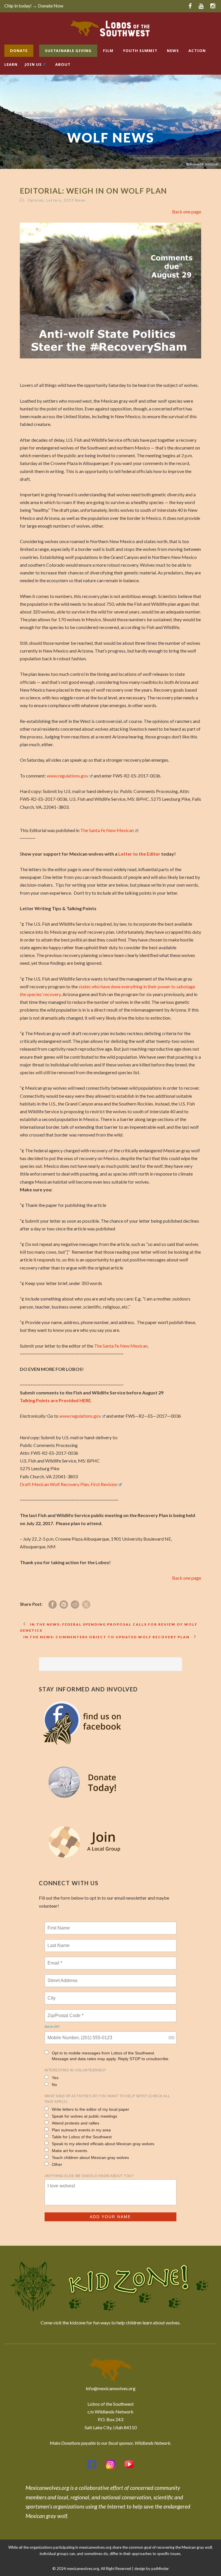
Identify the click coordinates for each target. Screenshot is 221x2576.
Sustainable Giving (68, 51)
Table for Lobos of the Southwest (82, 2137)
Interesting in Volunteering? (75, 2070)
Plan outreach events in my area (81, 2130)
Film (108, 51)
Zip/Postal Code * (64, 2012)
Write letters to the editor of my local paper (91, 2109)
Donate (19, 51)
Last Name (58, 1942)
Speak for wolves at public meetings (84, 2116)
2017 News (75, 200)
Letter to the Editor (139, 854)
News (173, 51)
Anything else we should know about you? (89, 2176)
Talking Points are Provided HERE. (56, 1400)
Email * (54, 1960)
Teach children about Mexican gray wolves (90, 2158)
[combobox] (171, 2038)
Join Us (33, 64)
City (52, 1995)
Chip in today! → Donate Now (34, 6)
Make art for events (69, 2151)
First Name (58, 1925)
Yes (55, 2078)
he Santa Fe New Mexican (121, 1346)
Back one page (187, 212)
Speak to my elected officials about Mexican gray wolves (103, 2144)
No (54, 2085)
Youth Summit (140, 51)
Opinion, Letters (45, 200)
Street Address (63, 1977)
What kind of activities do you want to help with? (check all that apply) (107, 2099)
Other (57, 2164)
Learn (11, 64)
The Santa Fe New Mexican (107, 830)
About (63, 64)
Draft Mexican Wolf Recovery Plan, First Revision (69, 1484)
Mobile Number (62, 2034)
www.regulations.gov (67, 776)
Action (197, 51)
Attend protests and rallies (76, 2123)
